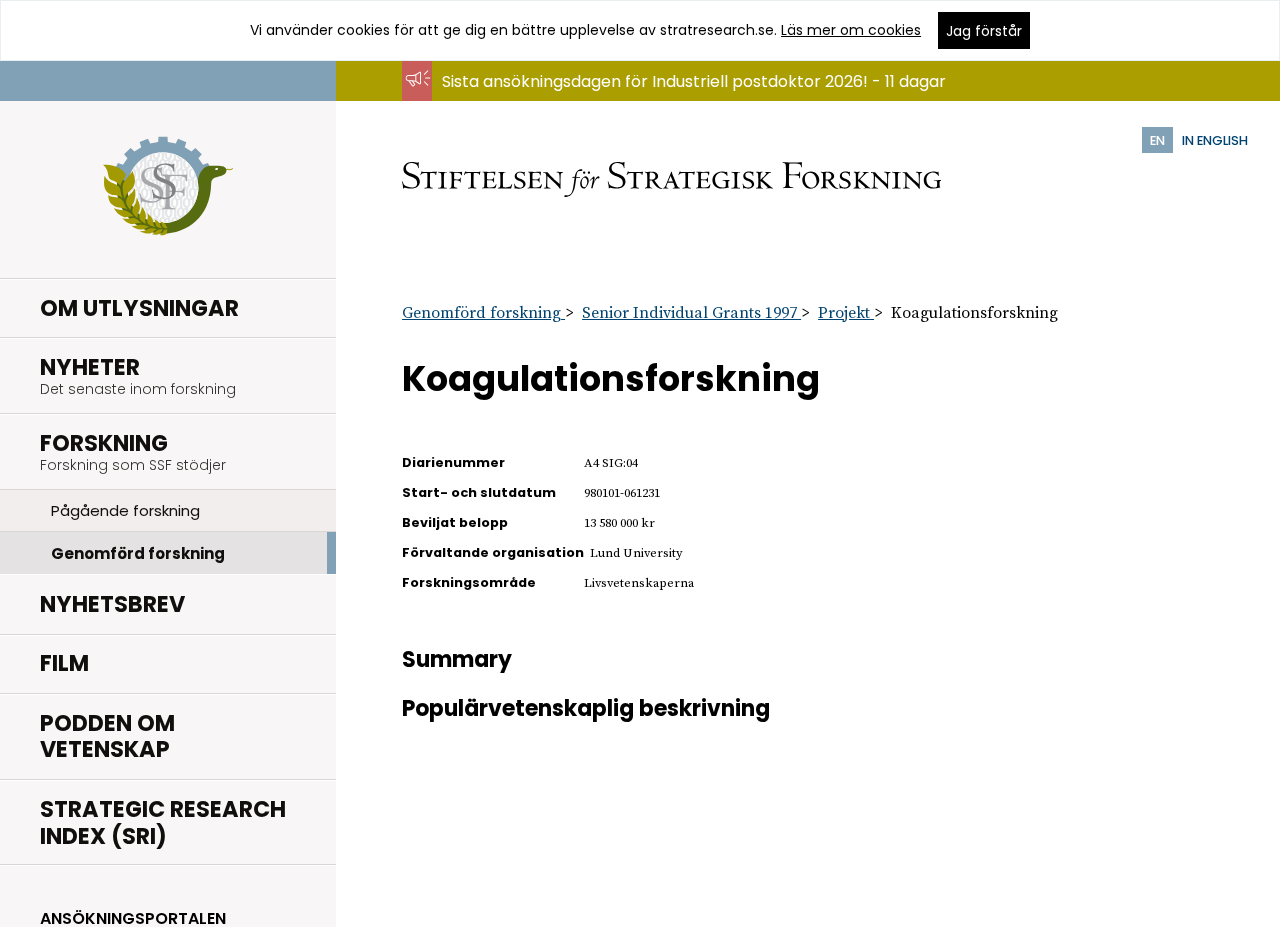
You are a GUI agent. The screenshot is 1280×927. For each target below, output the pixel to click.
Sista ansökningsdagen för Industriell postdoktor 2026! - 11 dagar (694, 81)
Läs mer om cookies (851, 30)
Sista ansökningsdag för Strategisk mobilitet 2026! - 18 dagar (679, 100)
